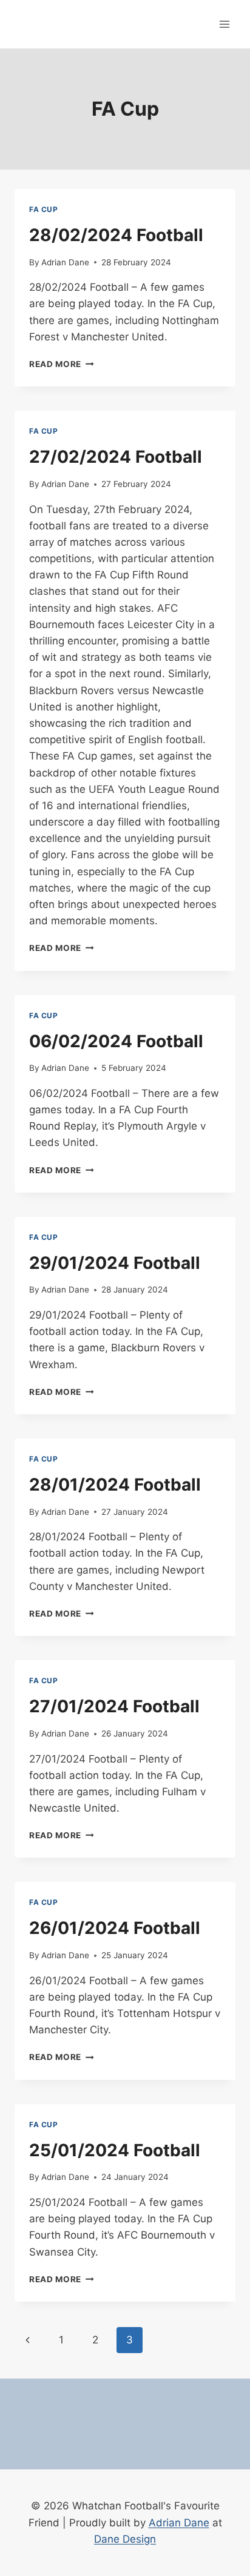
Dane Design (125, 2539)
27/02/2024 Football (116, 457)
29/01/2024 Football (115, 1263)
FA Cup (44, 209)
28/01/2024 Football (115, 1485)
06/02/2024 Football (116, 1041)
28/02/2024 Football (116, 235)
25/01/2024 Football (115, 2150)
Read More (62, 364)
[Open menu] (224, 24)
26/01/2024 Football (115, 1928)
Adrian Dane (65, 262)
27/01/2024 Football (114, 1706)
